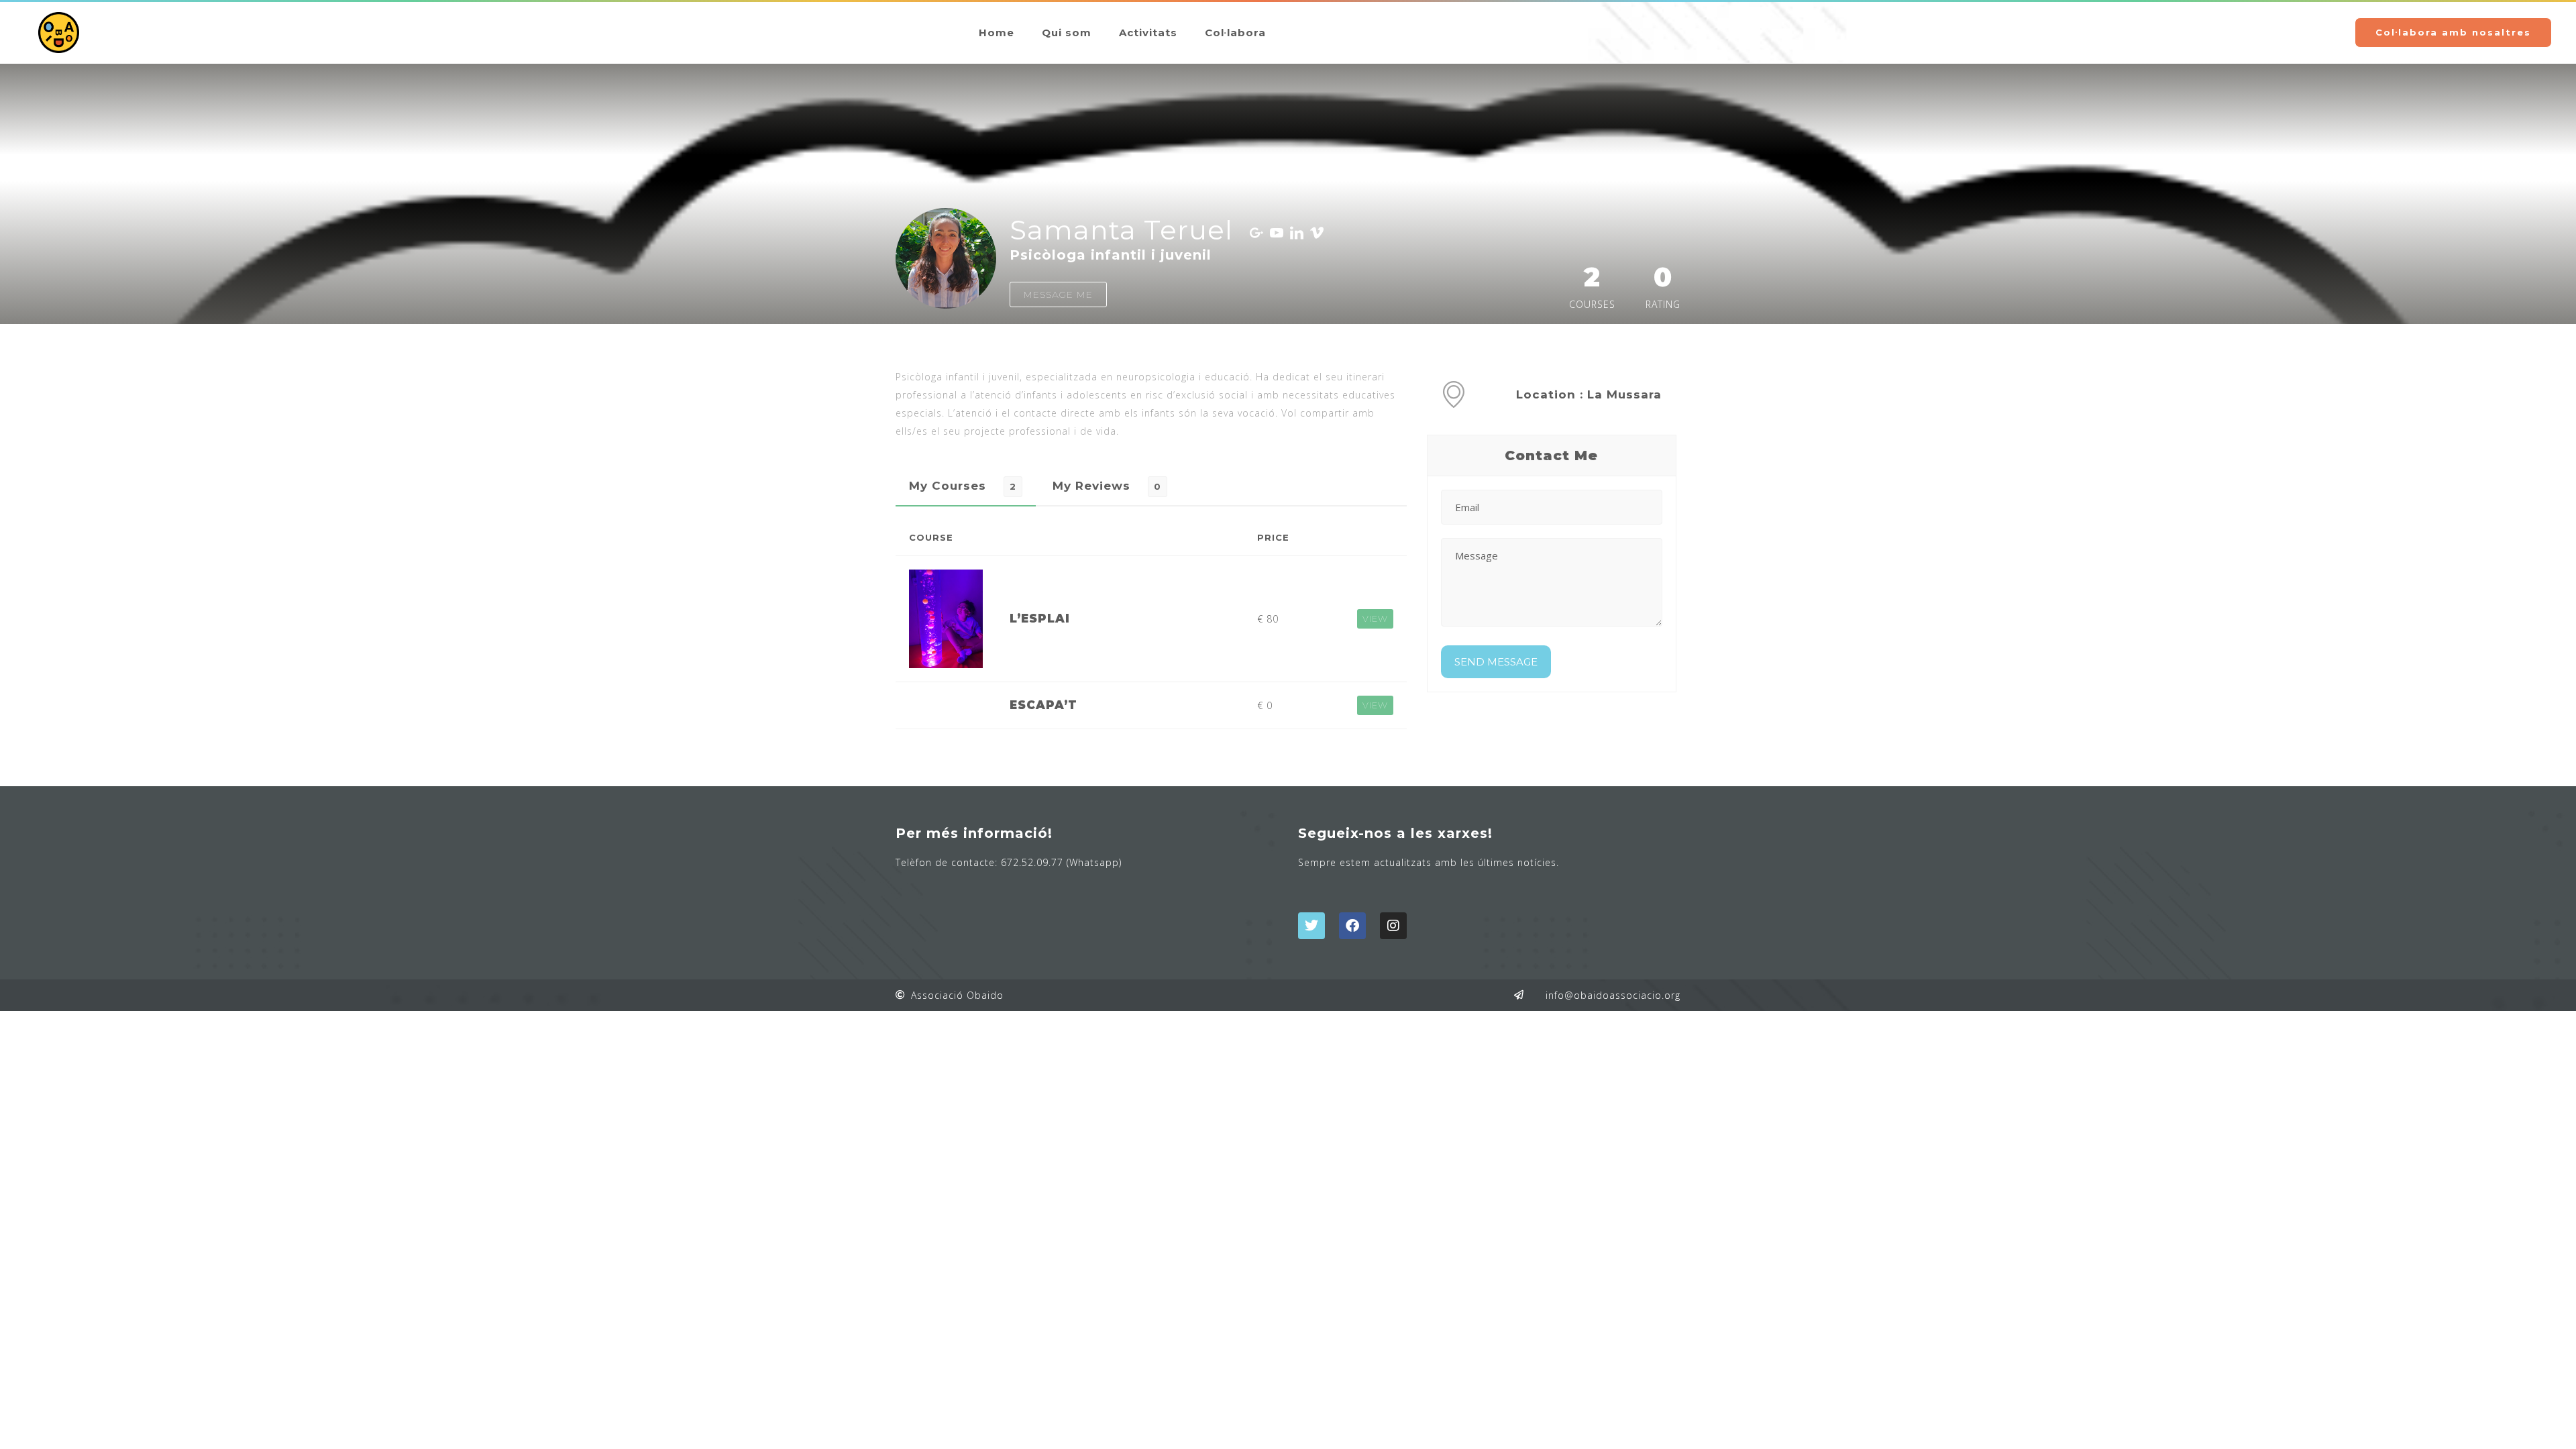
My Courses (948, 486)
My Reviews (1091, 486)
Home (997, 33)
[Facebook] (1352, 926)
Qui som (1067, 33)
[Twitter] (1311, 926)
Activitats (1148, 33)
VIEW (1375, 619)
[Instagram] (1393, 926)
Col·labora (1235, 33)
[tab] (966, 486)
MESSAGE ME (1058, 294)
